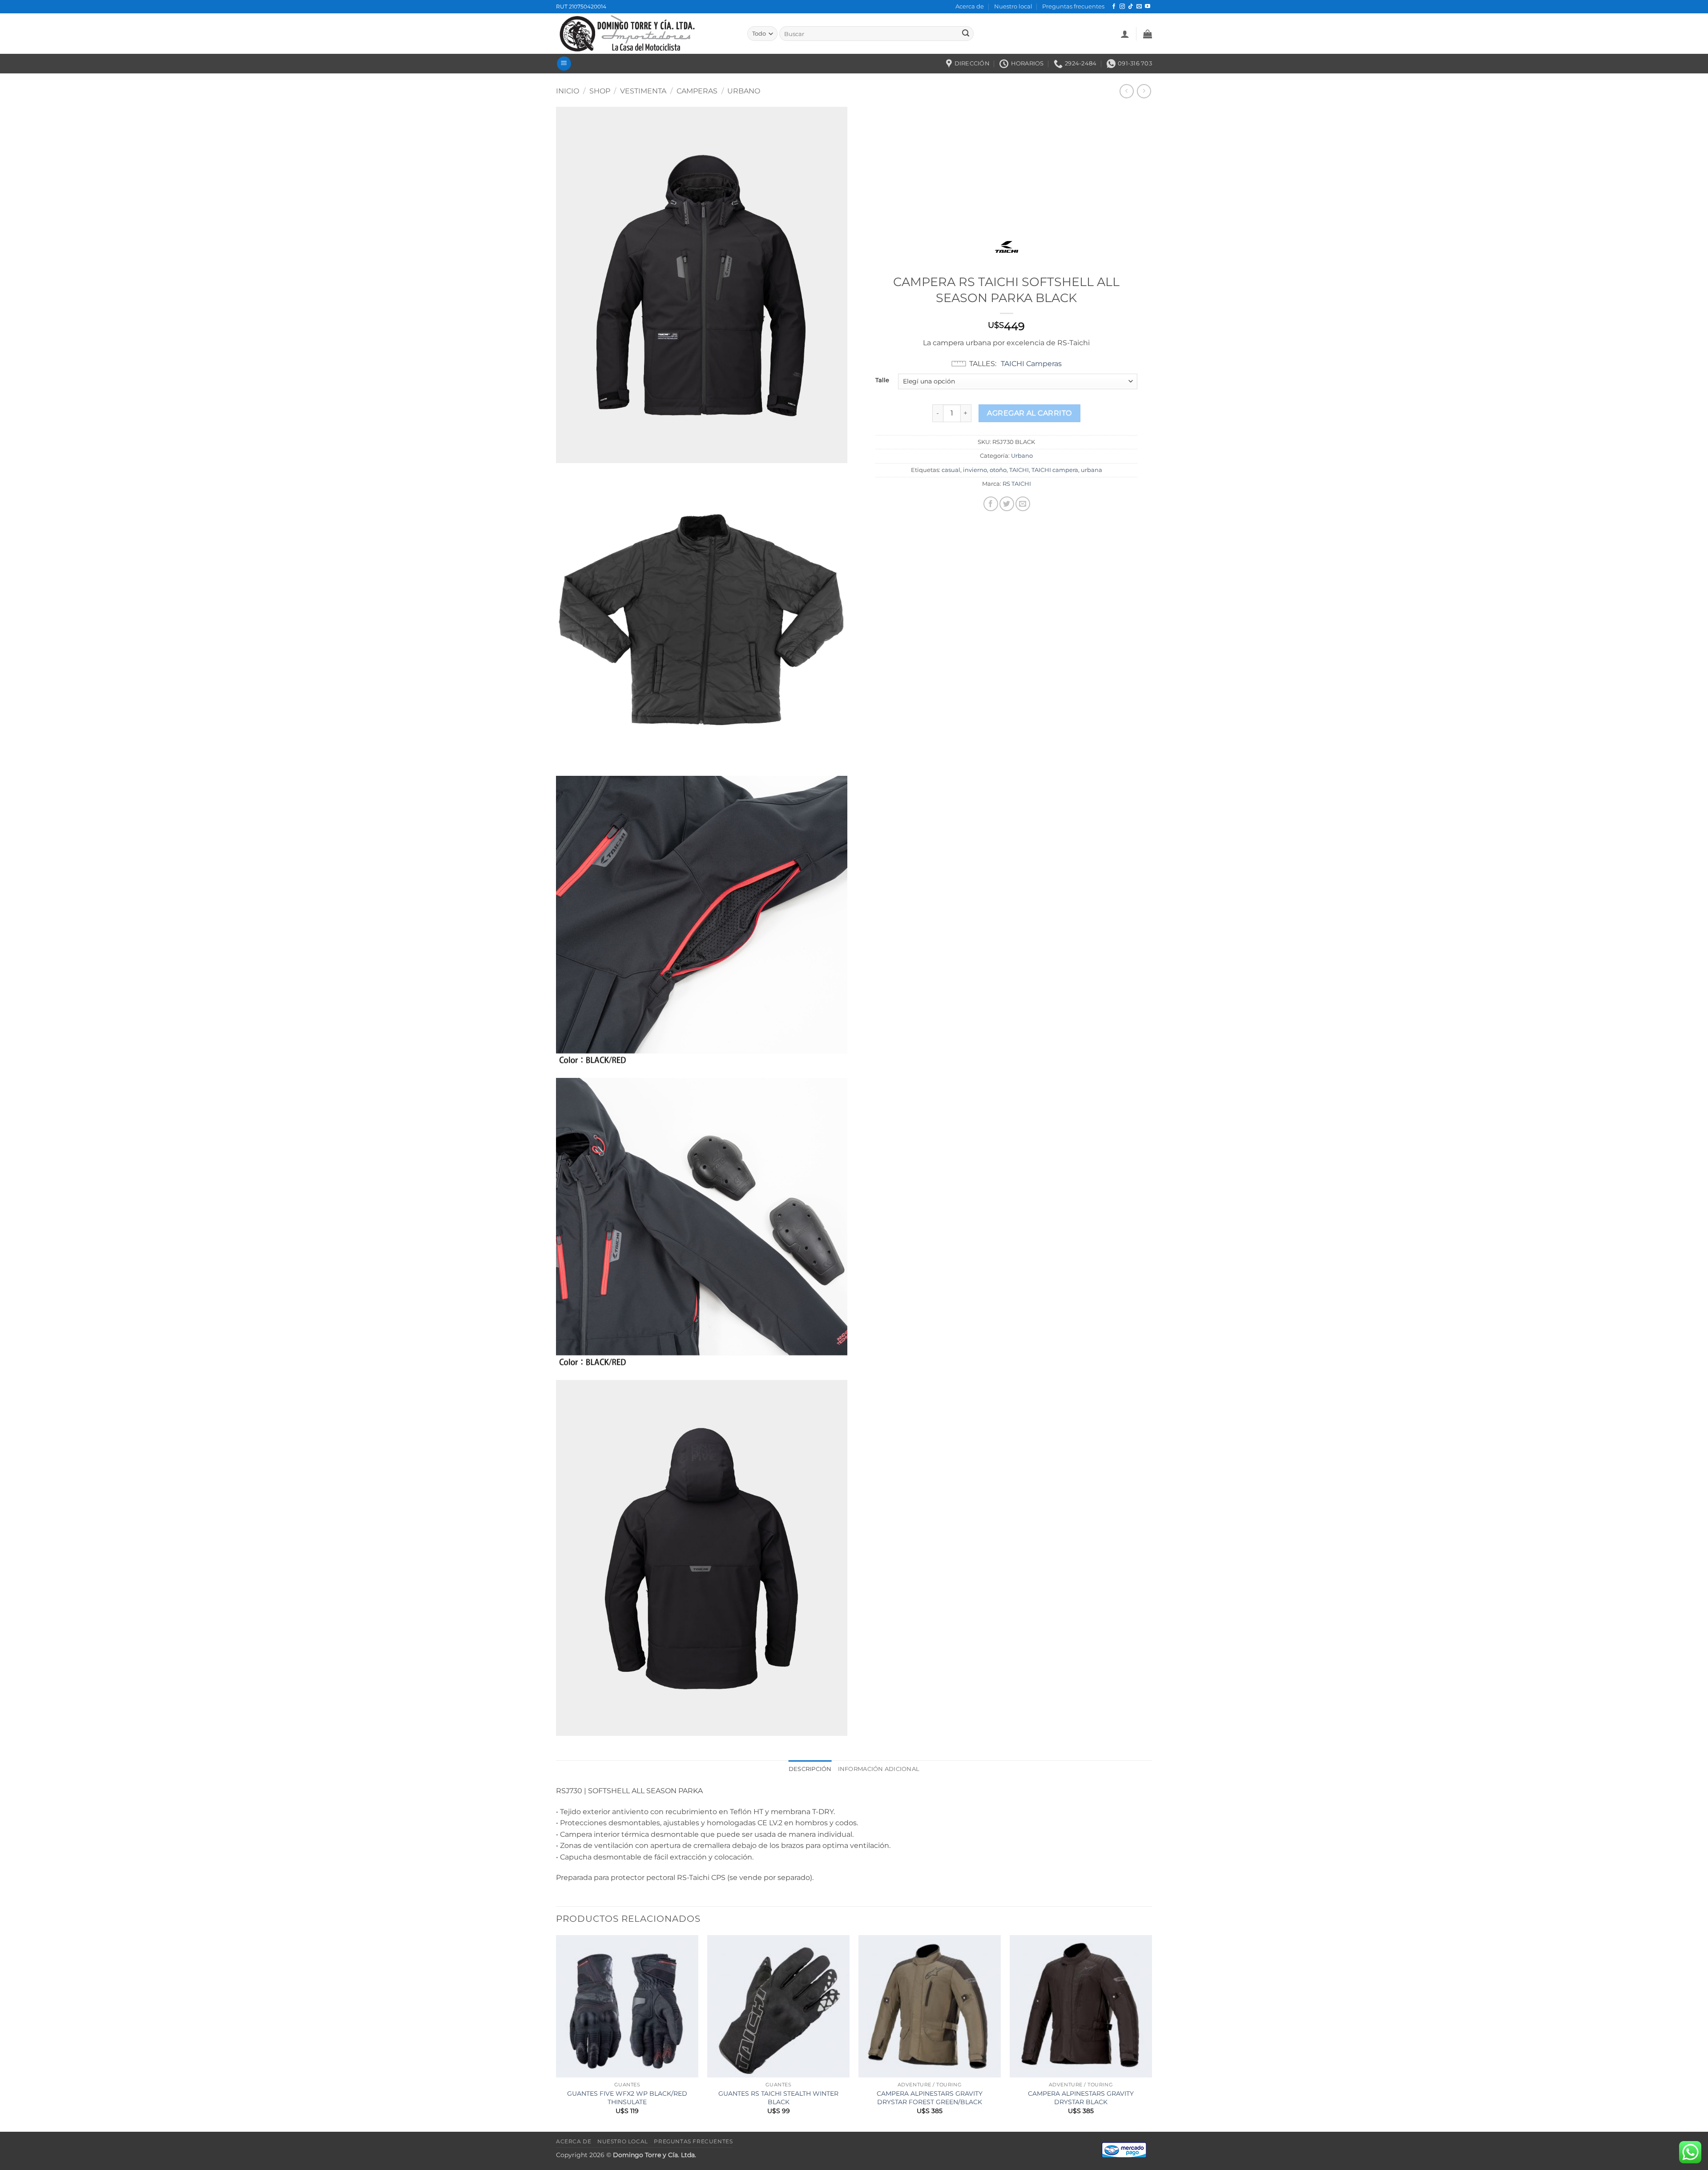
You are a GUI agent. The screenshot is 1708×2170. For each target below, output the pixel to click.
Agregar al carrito (1029, 413)
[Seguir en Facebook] (1114, 7)
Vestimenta (643, 91)
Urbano (744, 91)
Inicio (568, 91)
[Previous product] (1144, 91)
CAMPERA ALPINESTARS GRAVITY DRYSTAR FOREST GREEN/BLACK (930, 2098)
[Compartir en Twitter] (1007, 504)
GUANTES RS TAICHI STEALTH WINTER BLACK (778, 2098)
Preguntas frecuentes (1073, 6)
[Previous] (556, 2033)
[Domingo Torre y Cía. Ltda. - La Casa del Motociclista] (645, 34)
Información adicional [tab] (879, 1769)
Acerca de (970, 6)
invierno (975, 470)
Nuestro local (1013, 6)
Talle (882, 380)
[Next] (1152, 2033)
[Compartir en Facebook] (991, 504)
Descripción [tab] (810, 1769)
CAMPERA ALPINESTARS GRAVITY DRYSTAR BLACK (1081, 2098)
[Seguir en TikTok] (1131, 7)
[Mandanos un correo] (1139, 7)
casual (951, 470)
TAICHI (1019, 470)
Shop (600, 91)
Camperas (697, 91)
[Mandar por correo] (1023, 504)
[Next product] (1126, 91)
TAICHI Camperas (1031, 364)
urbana (1092, 470)
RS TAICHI (1017, 484)
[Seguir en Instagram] (1122, 7)
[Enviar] (966, 34)
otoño (998, 470)
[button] (1125, 34)
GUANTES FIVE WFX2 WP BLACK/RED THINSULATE (627, 2098)
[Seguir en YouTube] (1148, 7)
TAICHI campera (1055, 470)
